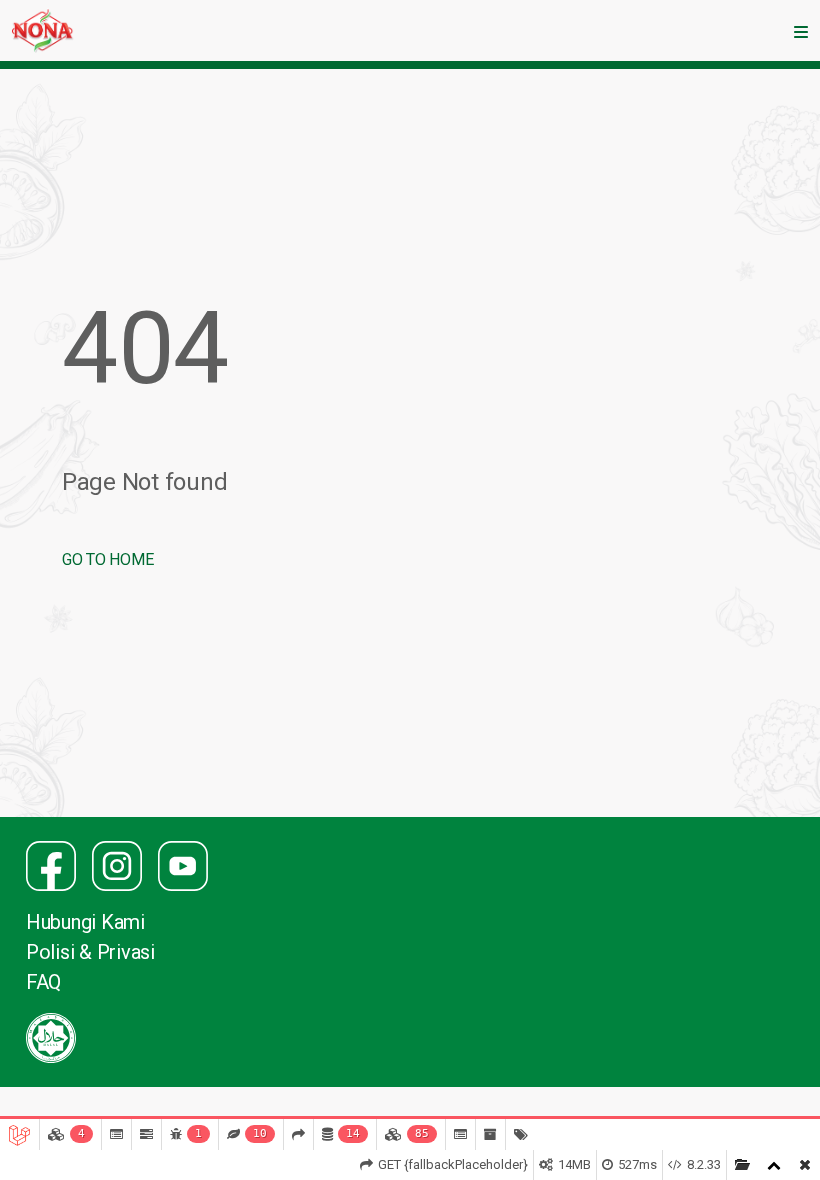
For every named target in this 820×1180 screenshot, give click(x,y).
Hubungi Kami (85, 922)
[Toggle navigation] (801, 31)
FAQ (43, 982)
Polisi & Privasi (90, 952)
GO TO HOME (107, 559)
